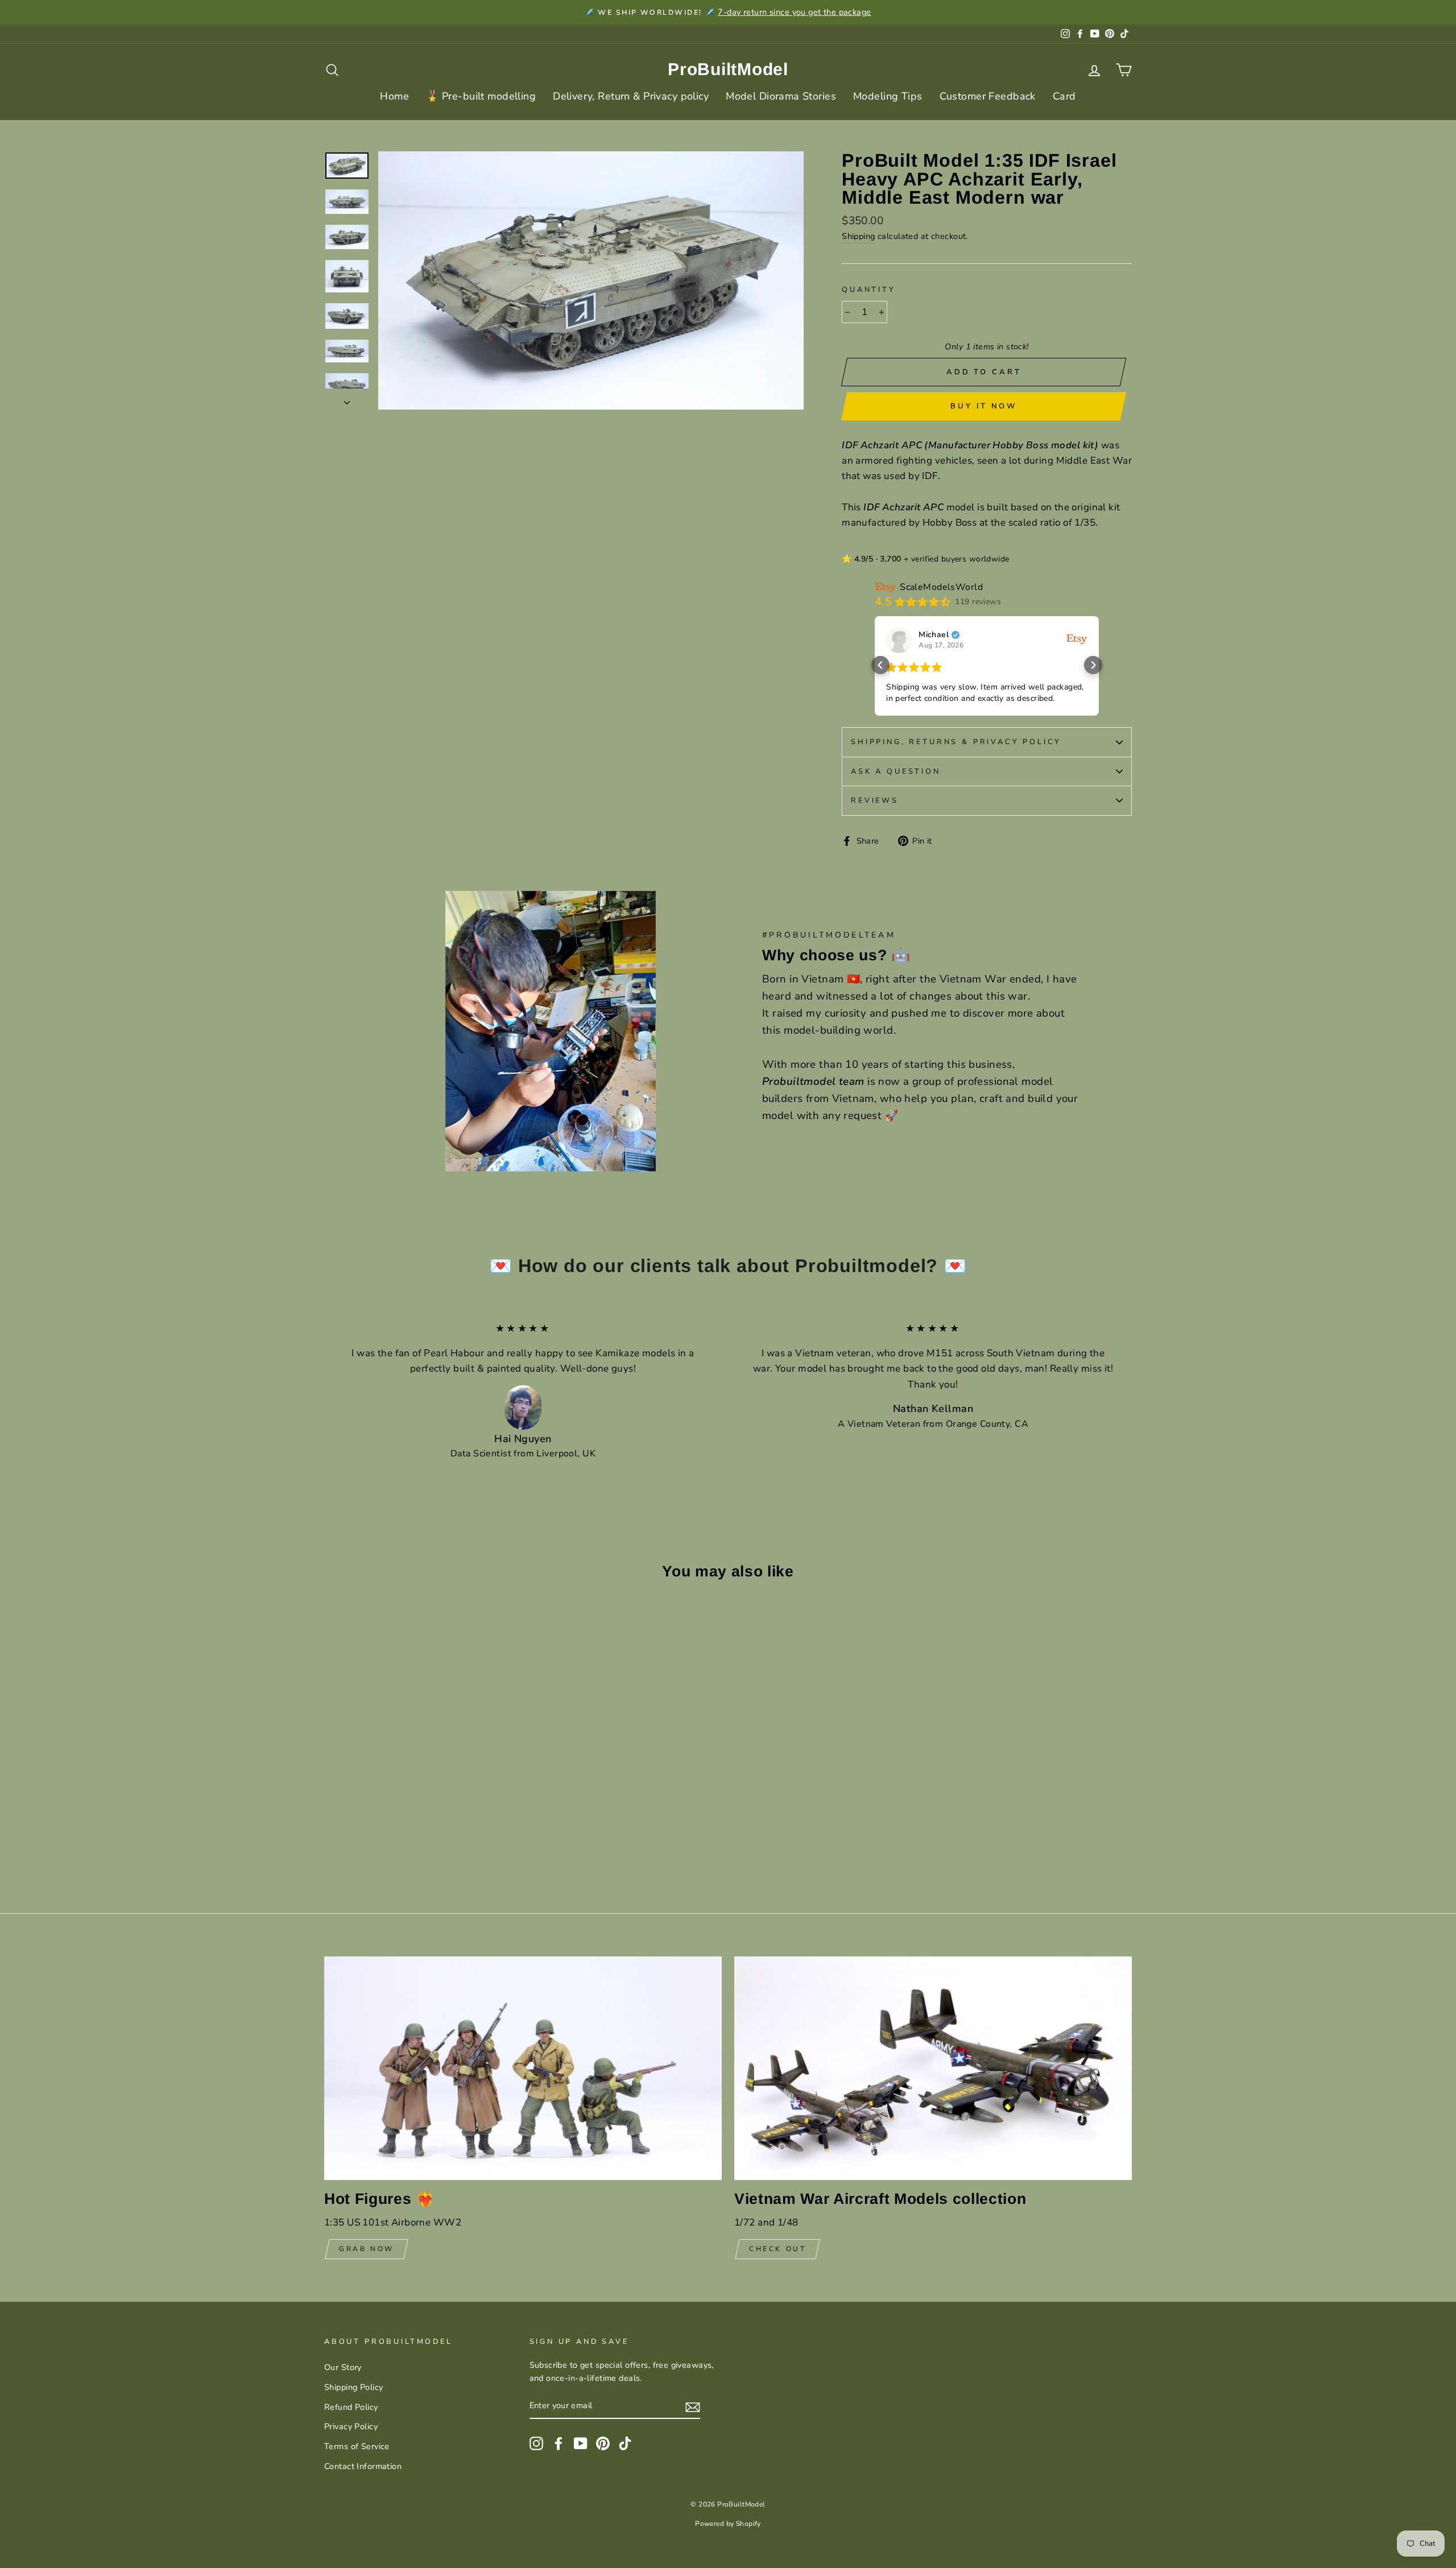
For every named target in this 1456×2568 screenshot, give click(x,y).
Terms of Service (357, 2446)
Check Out (777, 2249)
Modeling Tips (888, 96)
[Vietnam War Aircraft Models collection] (933, 2068)
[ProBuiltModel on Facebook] (559, 2443)
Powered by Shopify (728, 2524)
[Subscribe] (693, 2406)
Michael (934, 635)
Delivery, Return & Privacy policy (631, 96)
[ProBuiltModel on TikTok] (625, 2443)
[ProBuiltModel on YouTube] (581, 2443)
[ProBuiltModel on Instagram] (536, 2443)
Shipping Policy (353, 2387)
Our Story (343, 2367)
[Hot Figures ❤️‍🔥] (523, 2068)
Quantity (869, 290)
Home (394, 96)
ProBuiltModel (728, 69)
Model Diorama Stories (781, 96)
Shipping (858, 236)
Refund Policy (351, 2407)
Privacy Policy (351, 2426)
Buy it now (984, 406)
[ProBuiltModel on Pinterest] (603, 2443)
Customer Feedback (988, 96)
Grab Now (367, 2249)
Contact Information (363, 2466)
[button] (880, 665)
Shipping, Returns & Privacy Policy (956, 742)
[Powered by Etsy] (1077, 638)
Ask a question (896, 771)
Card (1064, 96)
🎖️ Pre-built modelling (481, 96)
